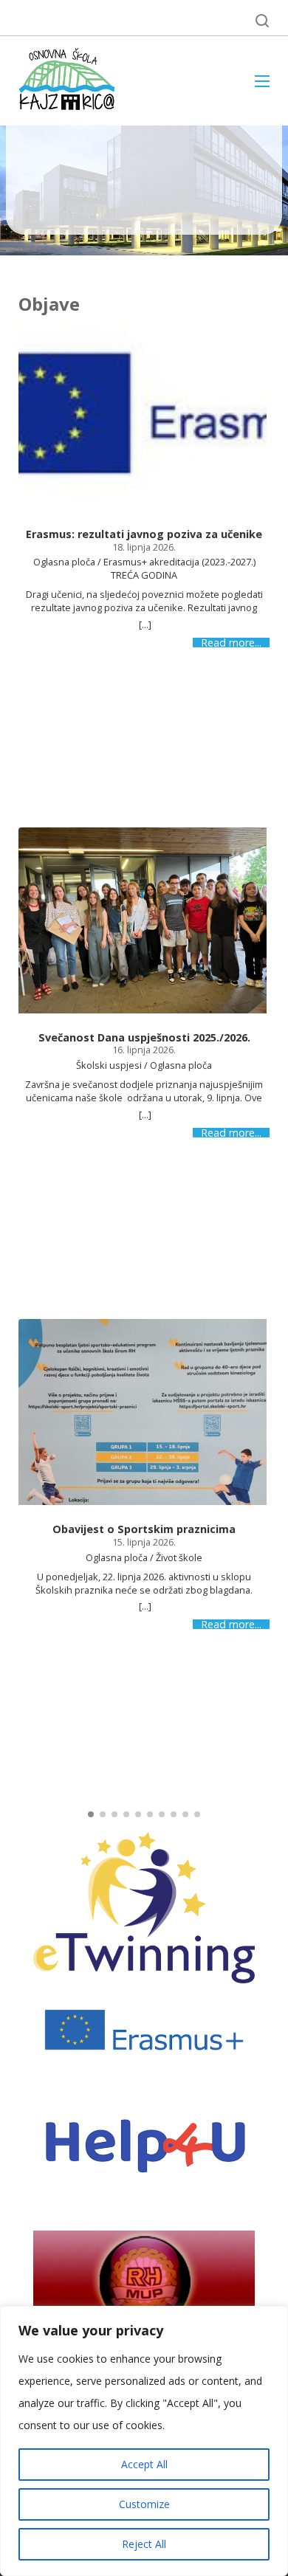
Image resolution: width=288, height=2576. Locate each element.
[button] (91, 1814)
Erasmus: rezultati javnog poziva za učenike (144, 534)
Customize (144, 2504)
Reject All (144, 2544)
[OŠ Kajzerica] (69, 81)
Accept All (144, 2464)
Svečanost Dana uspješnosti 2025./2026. (144, 1038)
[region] (144, 2441)
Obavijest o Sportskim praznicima (144, 1529)
